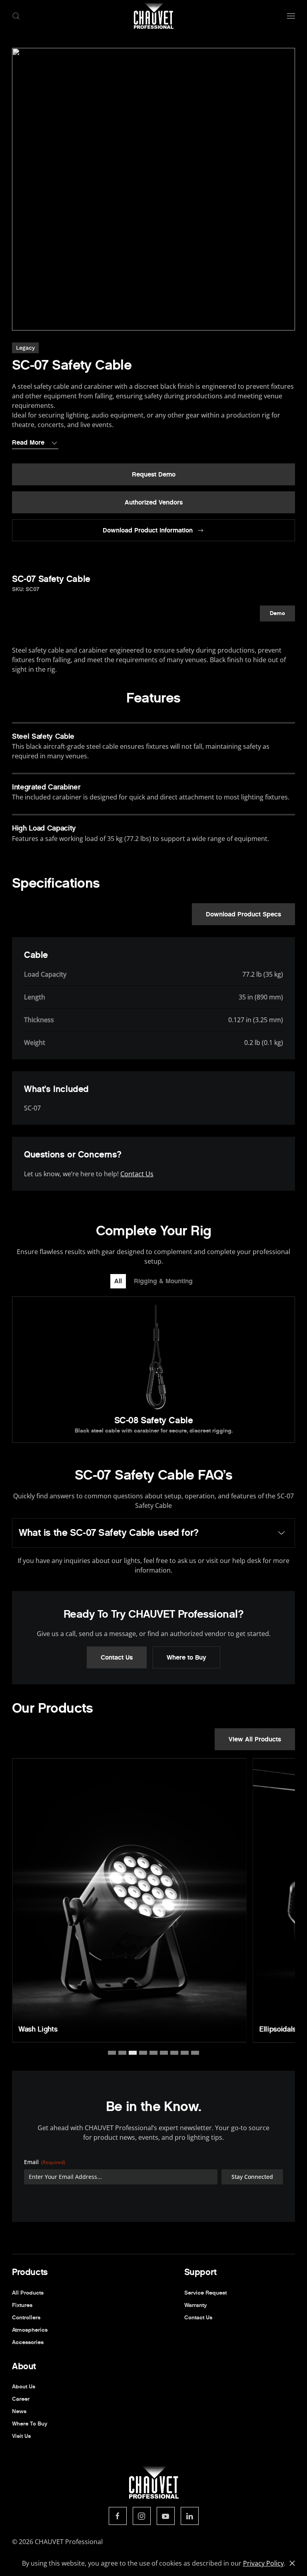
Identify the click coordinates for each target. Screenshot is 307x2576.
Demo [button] (277, 613)
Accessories (28, 2342)
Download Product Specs (243, 914)
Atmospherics (30, 2330)
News (19, 2411)
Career (21, 2399)
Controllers (26, 2318)
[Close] (292, 2563)
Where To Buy (30, 2424)
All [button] (118, 1281)
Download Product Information (148, 530)
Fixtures (22, 2305)
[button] (16, 16)
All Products (28, 2293)
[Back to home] (153, 16)
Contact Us (137, 1174)
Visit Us (21, 2436)
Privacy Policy (263, 2563)
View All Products (255, 1739)
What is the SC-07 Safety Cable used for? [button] (109, 1533)
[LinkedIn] (190, 2516)
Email (45, 2162)
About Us (24, 2387)
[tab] (112, 2053)
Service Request (205, 2293)
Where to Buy (186, 1657)
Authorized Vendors (154, 502)
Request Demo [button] (154, 474)
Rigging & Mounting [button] (163, 1281)
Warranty (195, 2305)
